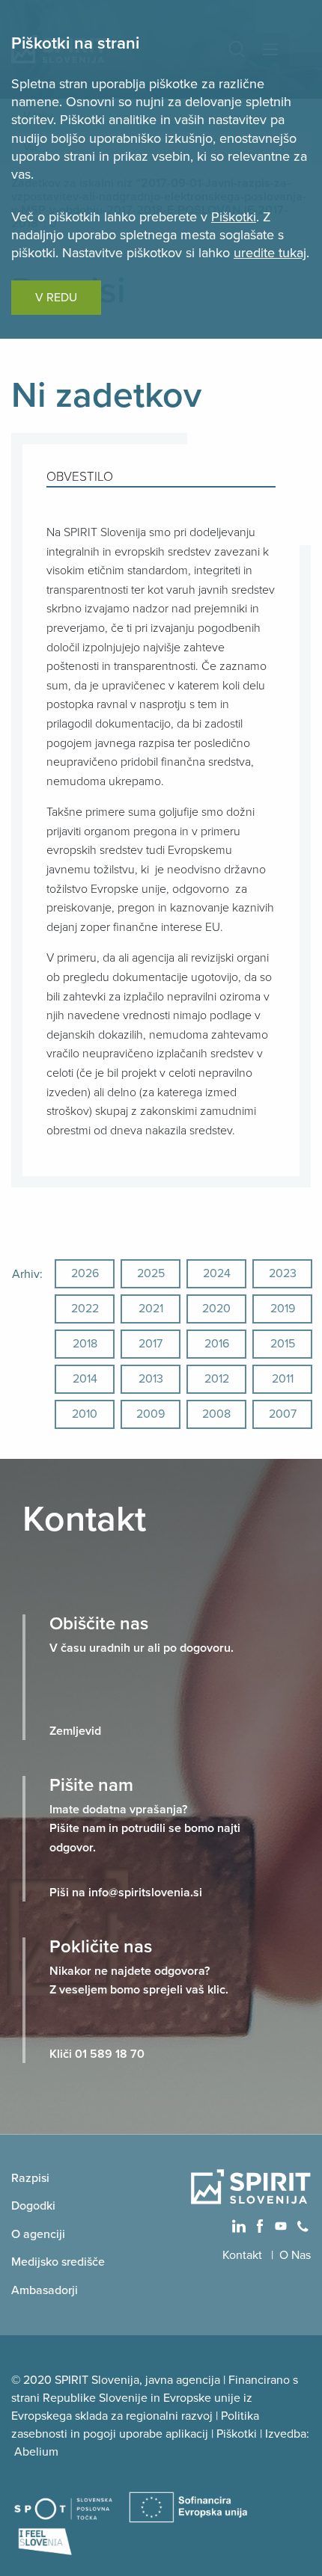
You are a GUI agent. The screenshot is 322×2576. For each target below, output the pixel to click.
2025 (151, 1273)
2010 (85, 1414)
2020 (216, 1309)
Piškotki (234, 217)
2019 (283, 1309)
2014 (85, 1379)
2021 (151, 1309)
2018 (85, 1344)
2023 (283, 1273)
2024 (217, 1273)
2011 (283, 1379)
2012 (217, 1379)
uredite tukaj (270, 253)
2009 (151, 1414)
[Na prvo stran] (251, 2186)
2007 (283, 1414)
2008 (216, 1414)
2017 (151, 1344)
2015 (283, 1344)
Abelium (36, 2452)
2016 (217, 1344)
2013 (151, 1379)
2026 (85, 1273)
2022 (85, 1309)
